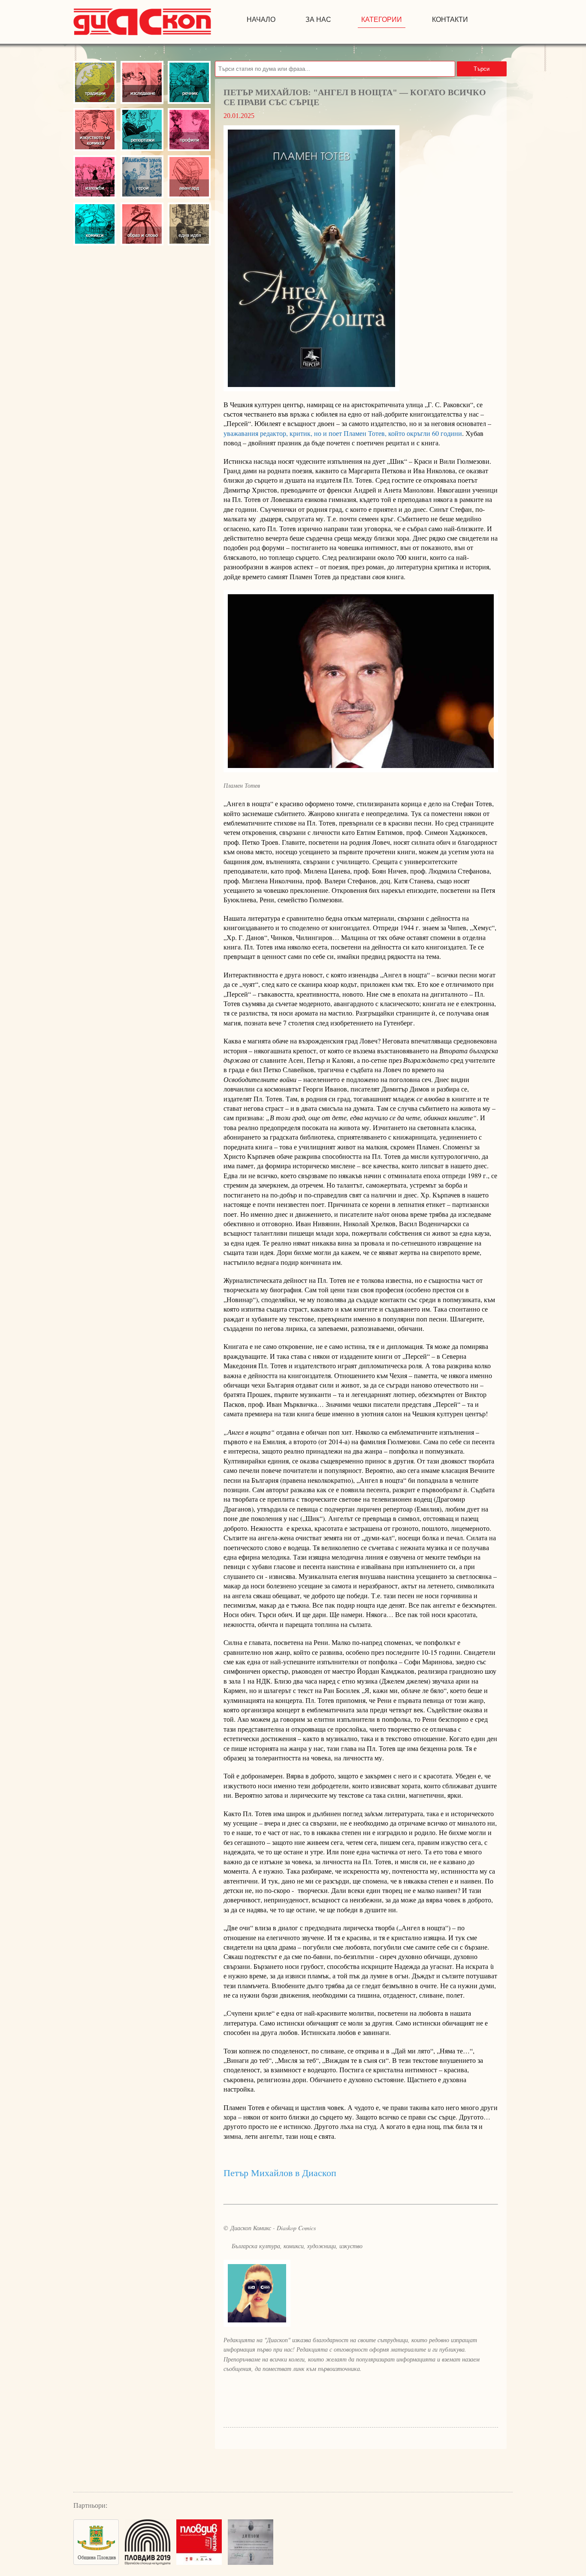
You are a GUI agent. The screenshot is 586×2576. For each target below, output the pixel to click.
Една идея (189, 224)
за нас (318, 20)
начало (261, 20)
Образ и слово (142, 224)
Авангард (189, 177)
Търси (482, 69)
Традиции (95, 82)
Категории (382, 20)
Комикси (95, 224)
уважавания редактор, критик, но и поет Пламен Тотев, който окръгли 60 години (343, 433)
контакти (450, 20)
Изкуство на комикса (95, 130)
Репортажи (142, 130)
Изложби (95, 177)
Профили (189, 130)
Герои (142, 177)
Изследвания (142, 82)
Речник (189, 82)
